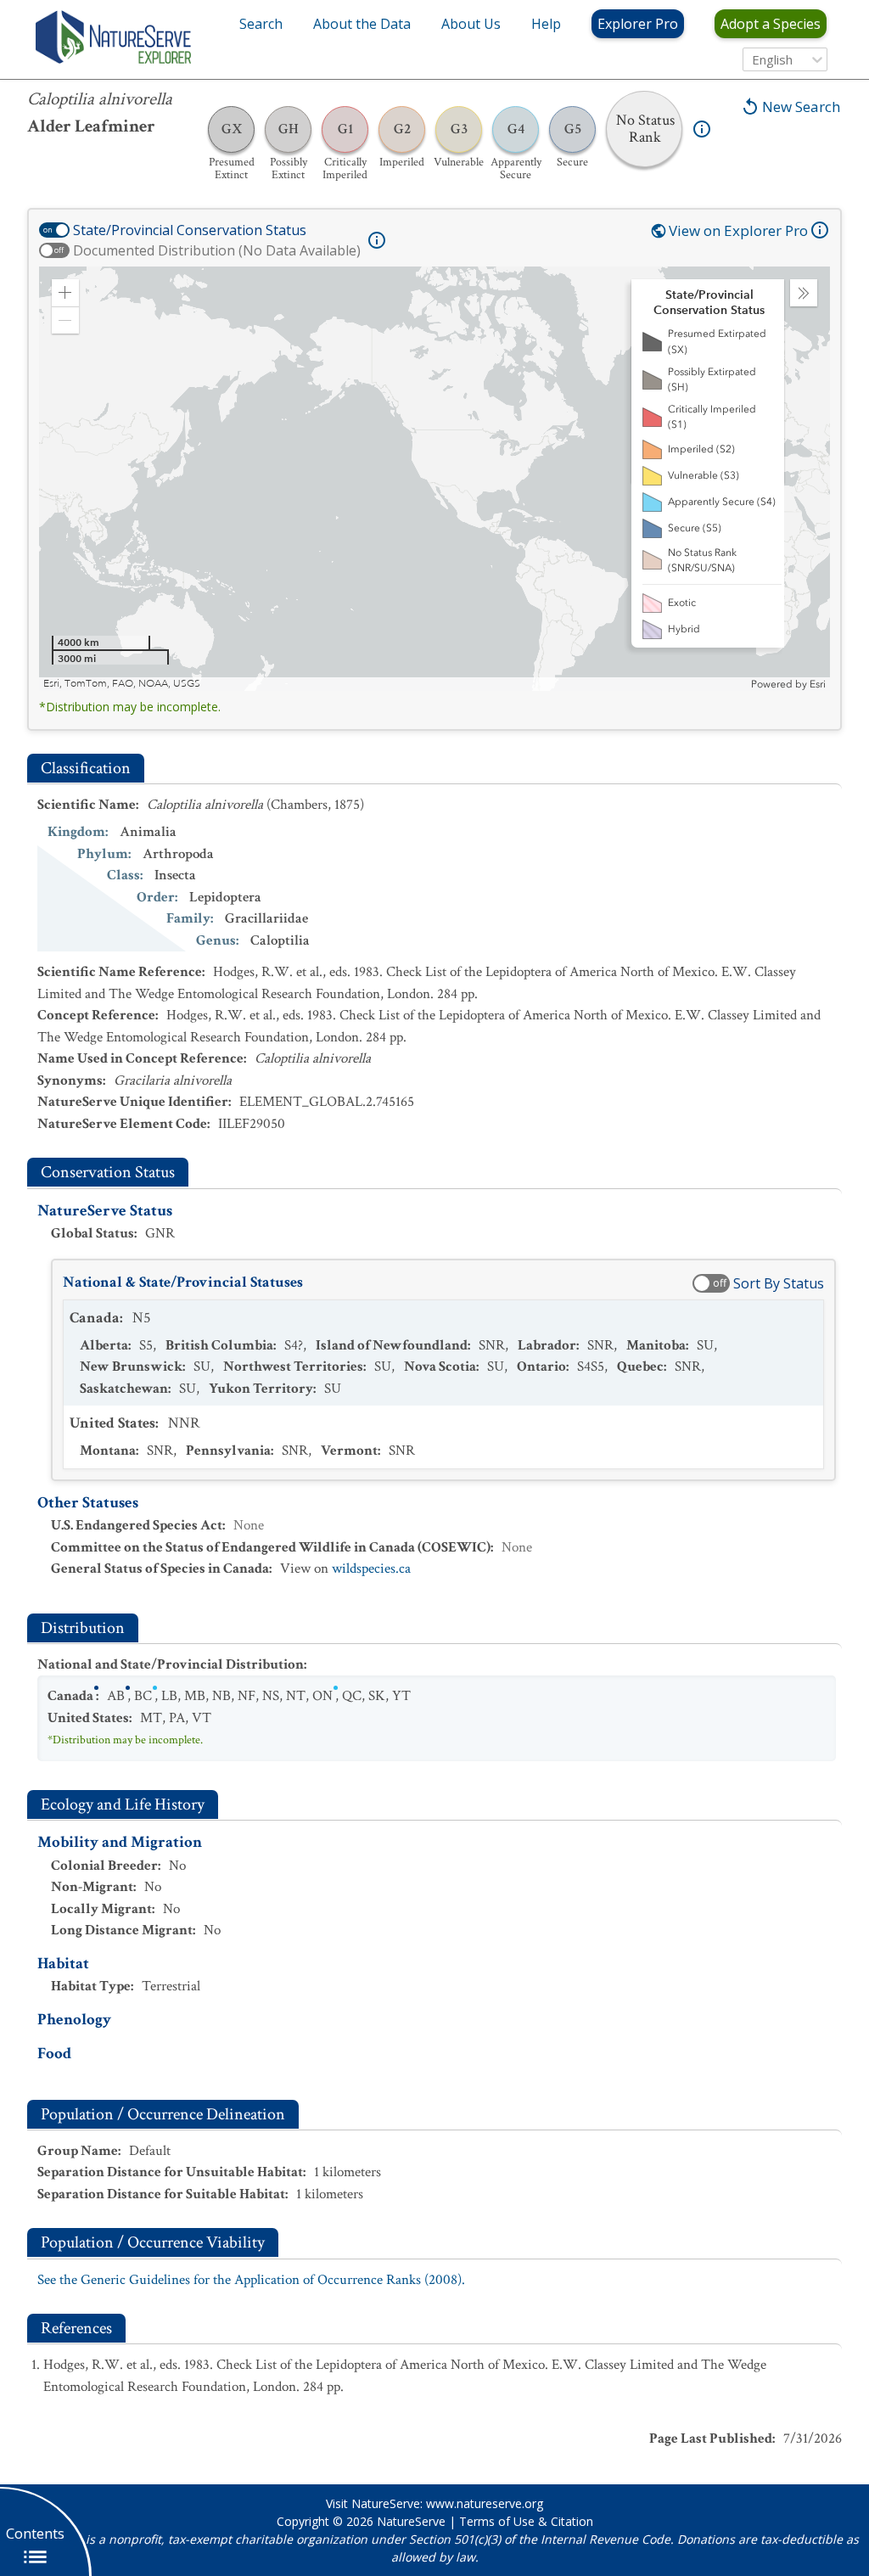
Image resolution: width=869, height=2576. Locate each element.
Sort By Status (779, 1283)
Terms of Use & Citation (526, 2521)
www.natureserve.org (485, 2503)
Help (546, 24)
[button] (65, 293)
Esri (818, 684)
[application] (434, 479)
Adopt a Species (771, 24)
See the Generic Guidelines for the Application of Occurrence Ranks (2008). (251, 2280)
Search (261, 24)
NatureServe (411, 2521)
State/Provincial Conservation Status (190, 230)
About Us (471, 24)
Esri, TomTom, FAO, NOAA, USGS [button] (122, 684)
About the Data (362, 24)
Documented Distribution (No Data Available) (217, 250)
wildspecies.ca (371, 1569)
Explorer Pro (638, 24)
